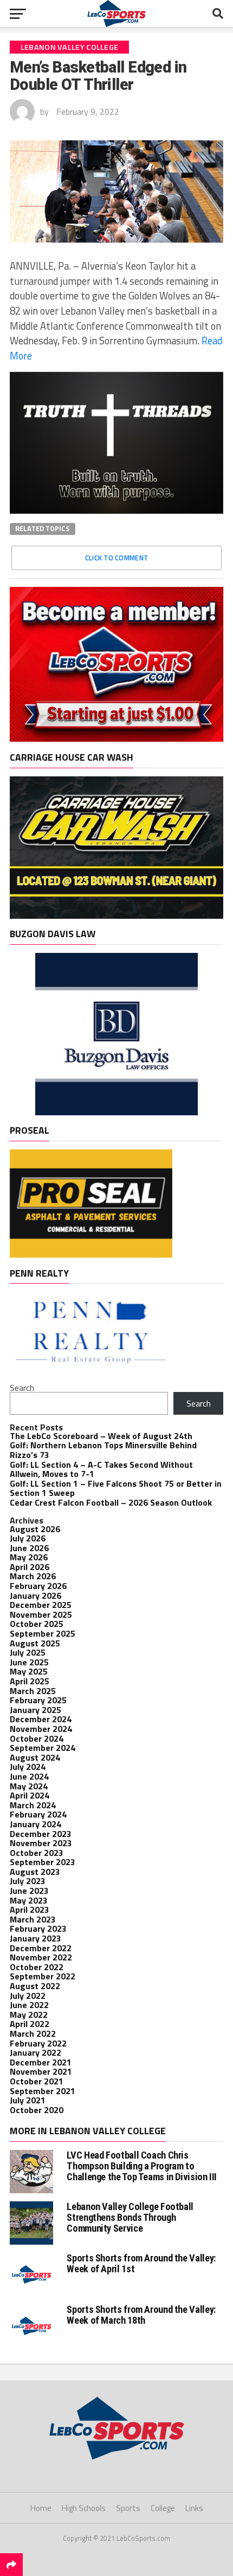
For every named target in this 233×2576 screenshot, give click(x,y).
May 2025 (29, 1671)
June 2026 (29, 1548)
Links (194, 2508)
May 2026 (29, 1557)
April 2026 (30, 1567)
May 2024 (29, 1786)
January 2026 (35, 1596)
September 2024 (43, 1748)
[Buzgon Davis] (116, 1112)
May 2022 (29, 2015)
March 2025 (33, 1691)
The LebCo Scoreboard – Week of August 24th (101, 1436)
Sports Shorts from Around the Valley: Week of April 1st (141, 2263)
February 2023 (38, 1928)
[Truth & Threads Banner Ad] (116, 511)
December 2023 (41, 1834)
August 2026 (35, 1529)
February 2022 (38, 2043)
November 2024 (41, 1729)
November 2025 (41, 1614)
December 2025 (41, 1605)
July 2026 (28, 1538)
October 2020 (37, 2110)
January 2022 (35, 2052)
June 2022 (29, 2005)
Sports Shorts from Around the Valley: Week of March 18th (141, 2315)
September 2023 (43, 1862)
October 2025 (37, 1624)
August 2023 (35, 1872)
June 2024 (29, 1776)
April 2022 (30, 2024)
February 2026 (38, 1586)
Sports (128, 2508)
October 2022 (37, 1967)
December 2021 (41, 2062)
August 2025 (35, 1643)
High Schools (84, 2508)
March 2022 (33, 2034)
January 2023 (35, 1938)
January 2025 (35, 1710)
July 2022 (28, 1996)
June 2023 (29, 1891)
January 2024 (35, 1824)
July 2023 (28, 1881)
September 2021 (43, 2091)
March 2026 (33, 1576)
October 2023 (37, 1853)
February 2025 (38, 1700)
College (163, 2508)
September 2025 (43, 1633)
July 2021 (28, 2100)
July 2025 (28, 1652)
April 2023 (30, 1910)
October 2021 (37, 2081)
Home (41, 2508)
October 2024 (37, 1738)
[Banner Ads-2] (116, 916)
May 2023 (29, 1900)
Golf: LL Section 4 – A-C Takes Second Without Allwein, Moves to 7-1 (101, 1469)
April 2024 (30, 1795)
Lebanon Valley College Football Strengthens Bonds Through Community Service (130, 2217)
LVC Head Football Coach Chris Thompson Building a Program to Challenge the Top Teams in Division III (142, 2166)
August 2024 (35, 1757)
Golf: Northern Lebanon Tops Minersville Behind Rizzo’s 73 (103, 1450)
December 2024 (41, 1719)
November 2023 (41, 1843)
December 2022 (41, 1948)
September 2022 (43, 1976)
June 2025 (29, 1662)
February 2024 (38, 1814)
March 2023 (33, 1919)
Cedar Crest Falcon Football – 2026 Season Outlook (111, 1502)
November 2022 (41, 1957)
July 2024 (28, 1767)
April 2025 (30, 1681)
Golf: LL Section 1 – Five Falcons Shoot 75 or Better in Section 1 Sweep (116, 1488)
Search (22, 1388)
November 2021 (41, 2071)
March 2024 (33, 1805)
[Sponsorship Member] (116, 738)
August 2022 (35, 1986)
